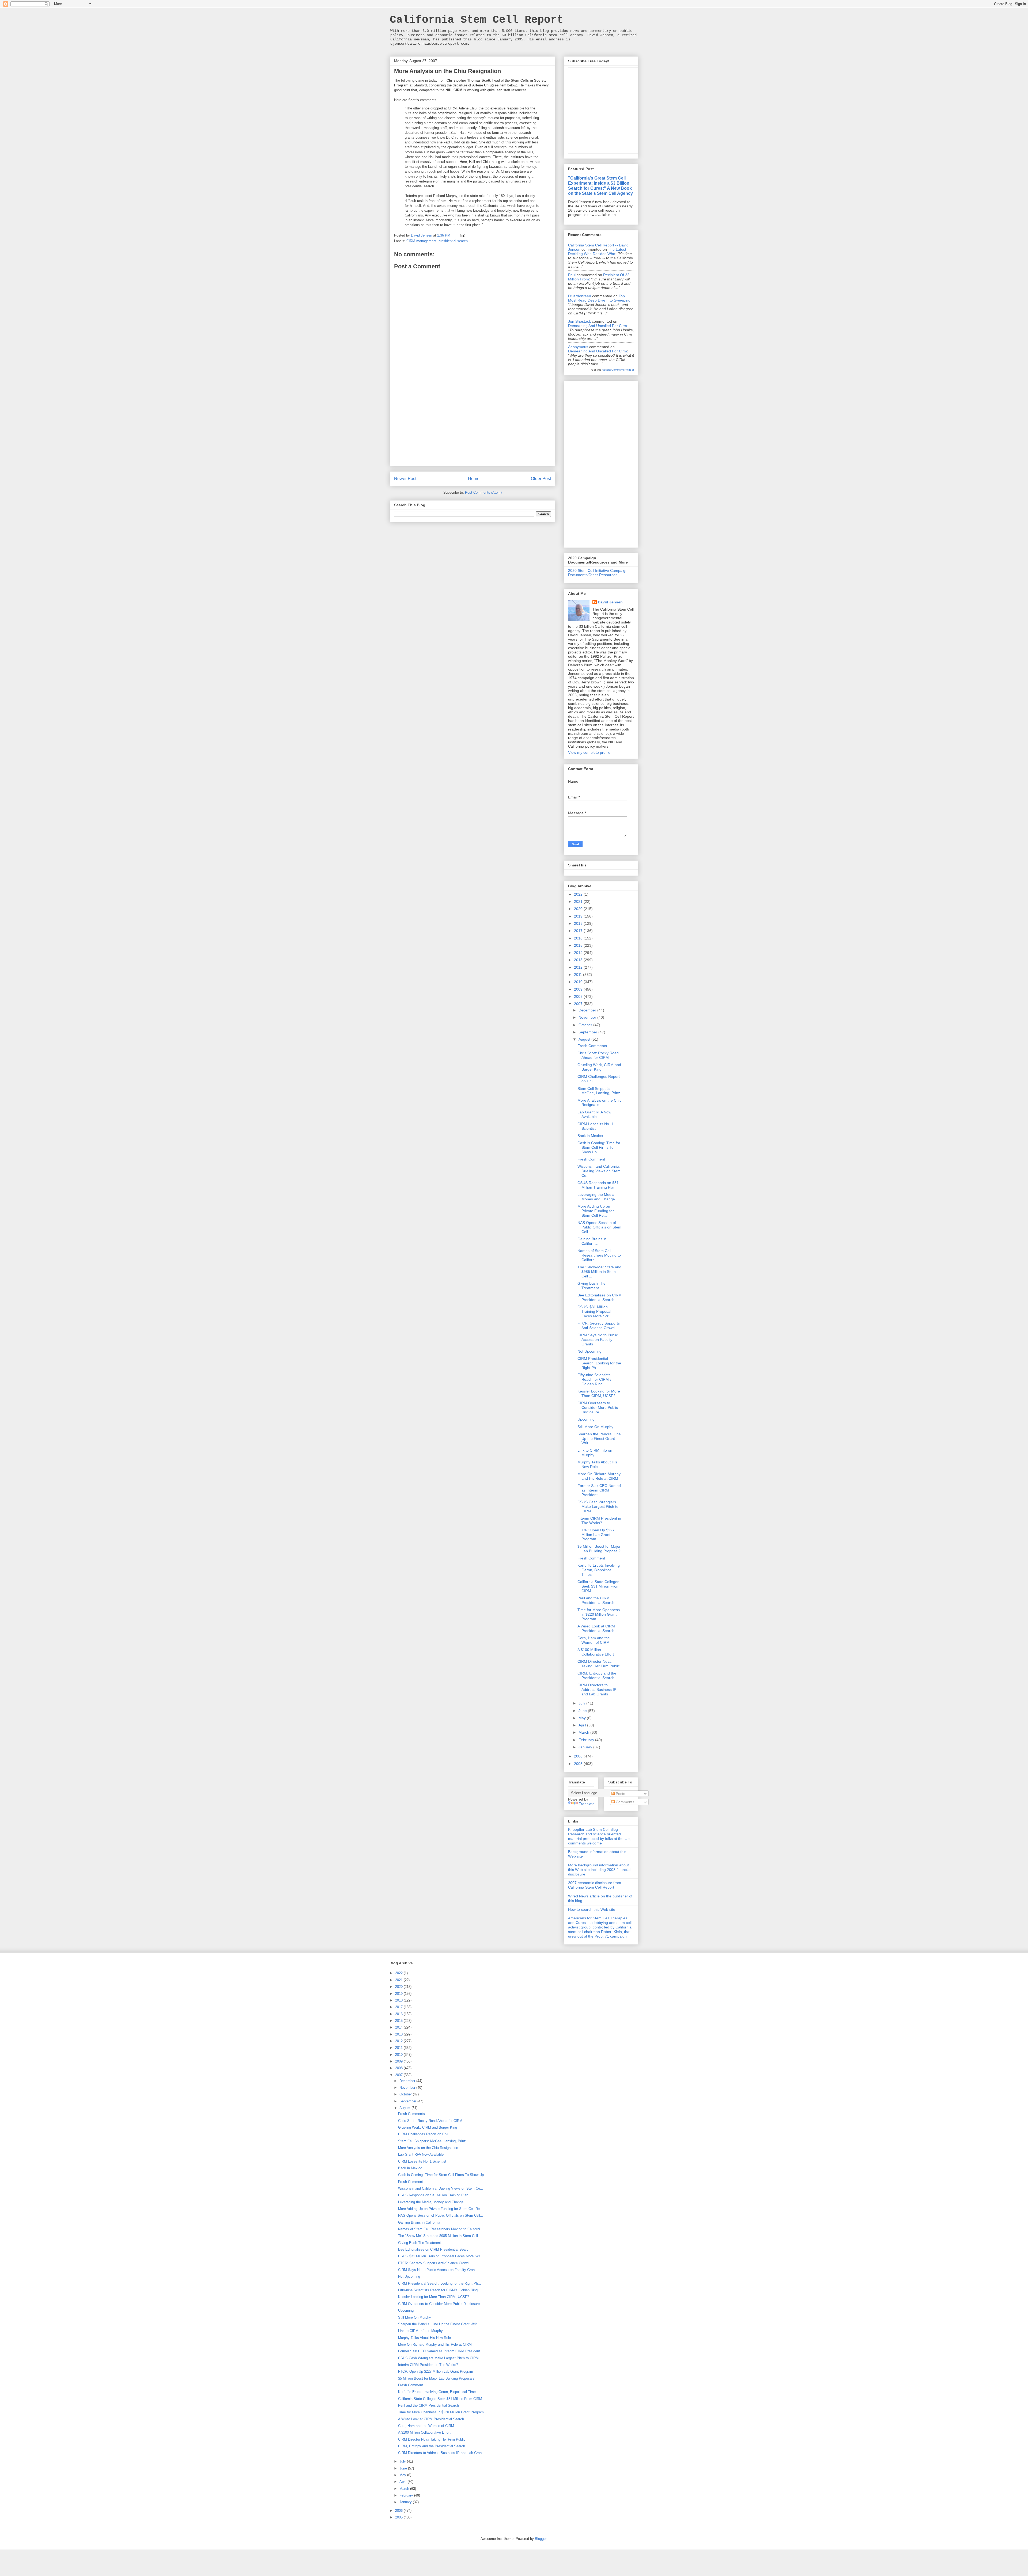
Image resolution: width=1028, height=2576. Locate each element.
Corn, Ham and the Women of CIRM (594, 1640)
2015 (579, 945)
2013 (579, 960)
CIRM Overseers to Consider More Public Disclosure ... (598, 1407)
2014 (579, 953)
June (583, 1711)
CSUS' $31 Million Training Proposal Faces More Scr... (594, 1311)
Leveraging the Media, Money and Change (596, 1197)
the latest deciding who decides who (597, 252)
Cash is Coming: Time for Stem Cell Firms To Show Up (599, 1147)
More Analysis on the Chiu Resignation (600, 1103)
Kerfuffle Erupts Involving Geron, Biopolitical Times (599, 1570)
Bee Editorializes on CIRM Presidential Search (600, 1297)
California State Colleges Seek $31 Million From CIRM (598, 1586)
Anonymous (578, 347)
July (582, 1703)
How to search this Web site (592, 1909)
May (583, 1718)
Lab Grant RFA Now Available (594, 1114)
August (585, 1039)
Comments (624, 1802)
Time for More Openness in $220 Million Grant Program (599, 1614)
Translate (587, 1804)
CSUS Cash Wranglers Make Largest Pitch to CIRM (598, 1506)
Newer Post (405, 479)
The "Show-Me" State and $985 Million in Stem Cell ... (599, 1272)
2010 (579, 982)
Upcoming (586, 1419)
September (588, 1032)
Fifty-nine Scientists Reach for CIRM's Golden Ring (594, 1379)
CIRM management (421, 241)
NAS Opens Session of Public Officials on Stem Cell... (599, 1227)
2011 (579, 975)
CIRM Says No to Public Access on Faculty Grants (598, 1340)
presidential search (453, 241)
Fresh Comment (591, 1159)
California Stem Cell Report (477, 20)
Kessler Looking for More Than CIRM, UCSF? (599, 1393)
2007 (579, 1004)
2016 (579, 938)
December (588, 1010)
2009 (579, 989)
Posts (620, 1794)
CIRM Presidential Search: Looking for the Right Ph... (599, 1363)
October (586, 1025)
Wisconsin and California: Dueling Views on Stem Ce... (599, 1171)
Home (474, 479)
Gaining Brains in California (592, 1241)
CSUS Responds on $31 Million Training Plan (598, 1185)
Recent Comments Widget (618, 370)
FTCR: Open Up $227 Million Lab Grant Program (596, 1535)
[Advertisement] (473, 428)
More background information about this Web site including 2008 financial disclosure (599, 1870)
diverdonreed (580, 296)
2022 (579, 894)
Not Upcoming (589, 1351)
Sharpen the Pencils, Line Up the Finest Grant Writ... (599, 1439)
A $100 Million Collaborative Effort (596, 1652)
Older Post (541, 479)
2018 (579, 923)
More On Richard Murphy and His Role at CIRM (599, 1476)
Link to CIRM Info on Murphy (420, 2331)
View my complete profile (589, 752)
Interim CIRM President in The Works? (599, 1521)
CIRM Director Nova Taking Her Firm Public (599, 1664)
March (584, 1732)
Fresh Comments (592, 1046)
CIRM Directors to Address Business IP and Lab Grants (597, 1690)
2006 (579, 1756)
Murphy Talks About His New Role (597, 1464)
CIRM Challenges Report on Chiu (424, 2134)
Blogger (541, 2539)
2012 (579, 967)
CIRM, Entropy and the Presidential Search (597, 1675)
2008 (579, 996)
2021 (579, 901)
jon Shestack (579, 321)
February (587, 1740)
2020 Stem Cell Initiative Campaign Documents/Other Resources (598, 573)
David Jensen (610, 602)
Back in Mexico (590, 1136)
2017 (579, 931)
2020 (579, 909)
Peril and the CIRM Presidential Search (596, 1600)
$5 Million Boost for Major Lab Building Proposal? (599, 1549)
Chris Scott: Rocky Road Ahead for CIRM (598, 1055)
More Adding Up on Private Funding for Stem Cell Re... (596, 1211)
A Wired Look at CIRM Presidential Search (596, 1628)
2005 (579, 1764)
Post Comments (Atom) (483, 492)
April (583, 1725)
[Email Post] (462, 235)
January (586, 1747)
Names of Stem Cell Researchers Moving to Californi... (599, 1255)
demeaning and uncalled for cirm (598, 326)
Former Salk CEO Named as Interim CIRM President (599, 1490)
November (588, 1017)
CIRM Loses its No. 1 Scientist (595, 1126)
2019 (579, 916)
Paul (572, 275)
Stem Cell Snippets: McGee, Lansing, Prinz (599, 1091)
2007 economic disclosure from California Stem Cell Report (595, 1885)
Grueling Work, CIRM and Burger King (599, 1067)
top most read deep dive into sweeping (599, 298)
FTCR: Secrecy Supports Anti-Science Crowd (599, 1325)
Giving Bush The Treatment (592, 1286)
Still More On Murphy (595, 1427)
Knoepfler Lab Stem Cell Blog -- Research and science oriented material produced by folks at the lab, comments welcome (599, 1836)
